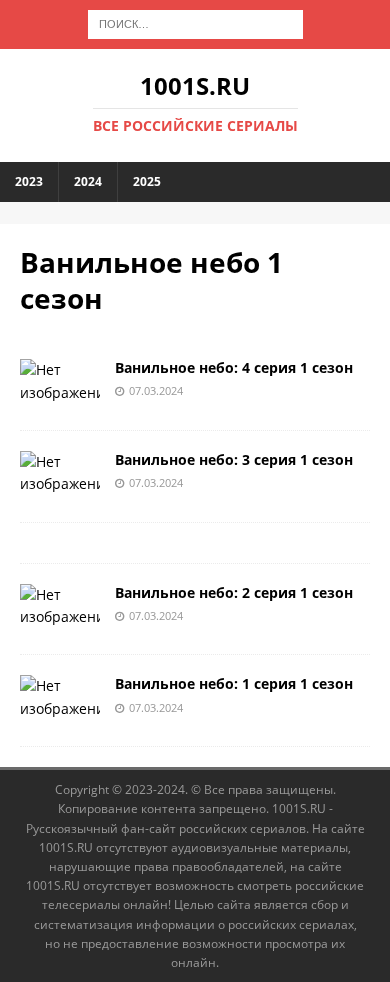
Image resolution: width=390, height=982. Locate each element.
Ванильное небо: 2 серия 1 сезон (234, 592)
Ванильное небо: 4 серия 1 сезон (234, 367)
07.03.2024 (156, 390)
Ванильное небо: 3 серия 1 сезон (234, 459)
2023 (29, 181)
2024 (88, 181)
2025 (147, 181)
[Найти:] (195, 22)
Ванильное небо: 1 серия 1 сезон (234, 683)
